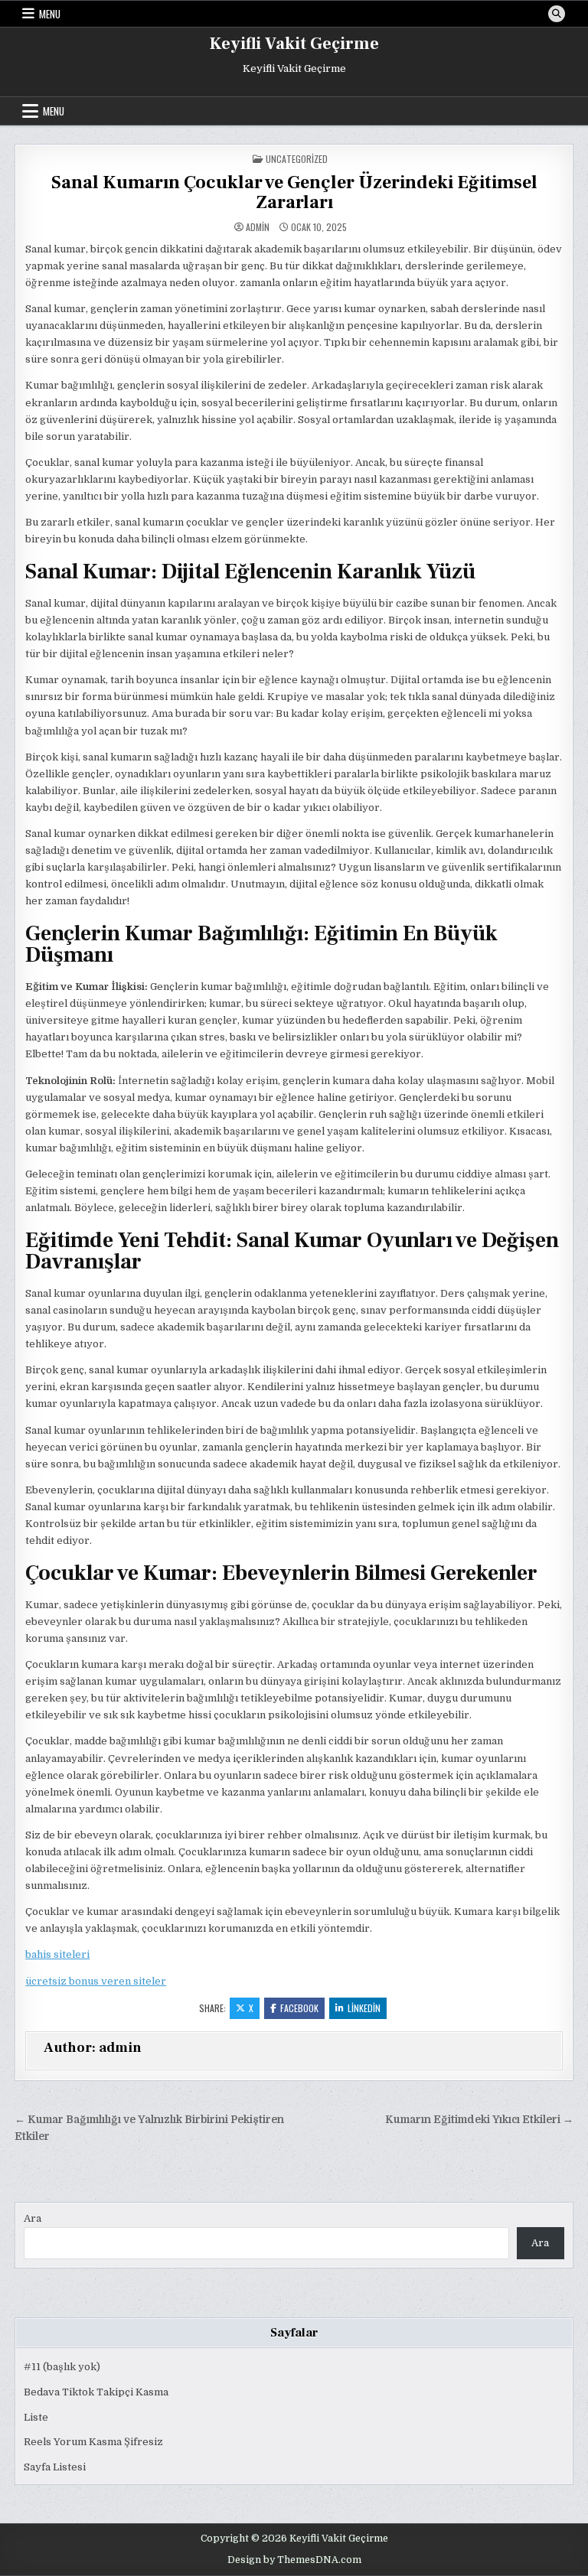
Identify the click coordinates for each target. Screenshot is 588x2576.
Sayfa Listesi (55, 2467)
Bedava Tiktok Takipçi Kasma (96, 2392)
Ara (33, 2218)
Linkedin (364, 2008)
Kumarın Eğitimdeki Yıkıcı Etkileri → (479, 2120)
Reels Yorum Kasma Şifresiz (93, 2442)
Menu (50, 14)
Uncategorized (297, 159)
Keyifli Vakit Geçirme (294, 44)
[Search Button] (557, 14)
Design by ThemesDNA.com (294, 2560)
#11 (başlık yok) (62, 2367)
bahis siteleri (57, 1954)
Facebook (299, 2008)
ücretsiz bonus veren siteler (96, 1981)
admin (258, 227)
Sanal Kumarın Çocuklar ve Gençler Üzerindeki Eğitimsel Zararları (294, 192)
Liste (36, 2417)
